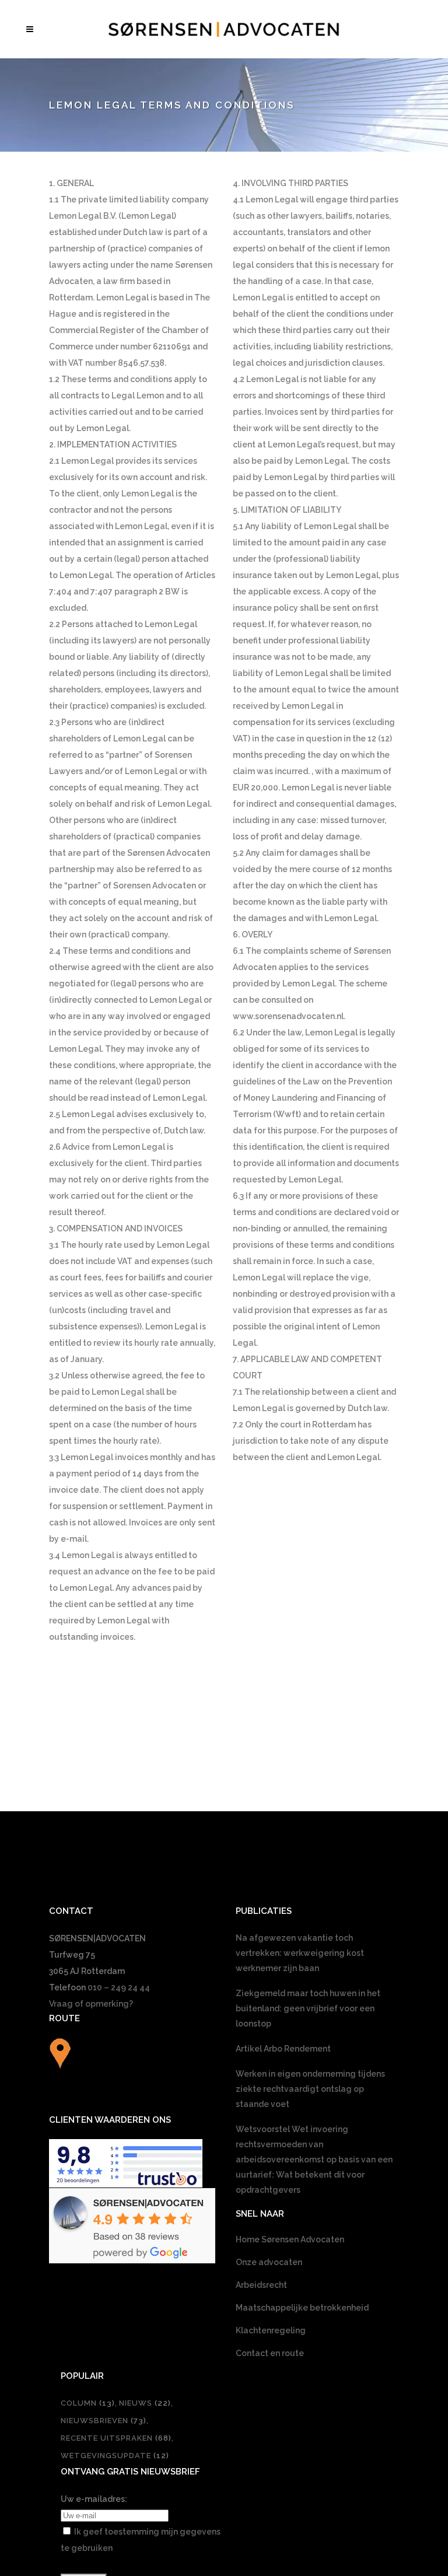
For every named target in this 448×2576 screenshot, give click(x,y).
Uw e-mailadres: (94, 2499)
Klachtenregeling (271, 2330)
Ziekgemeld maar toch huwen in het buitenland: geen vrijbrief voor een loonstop (308, 2008)
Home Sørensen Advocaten (290, 2239)
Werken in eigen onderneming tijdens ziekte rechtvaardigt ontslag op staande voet (310, 2089)
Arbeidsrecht (261, 2285)
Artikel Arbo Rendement (283, 2049)
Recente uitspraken (116, 2438)
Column (88, 2403)
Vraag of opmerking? (91, 2004)
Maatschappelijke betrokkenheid (302, 2308)
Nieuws (145, 2403)
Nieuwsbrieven (104, 2421)
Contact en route (270, 2353)
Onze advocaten (269, 2262)
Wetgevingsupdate (115, 2456)
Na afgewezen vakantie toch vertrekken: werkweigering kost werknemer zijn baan (300, 1953)
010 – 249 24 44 (119, 1987)
